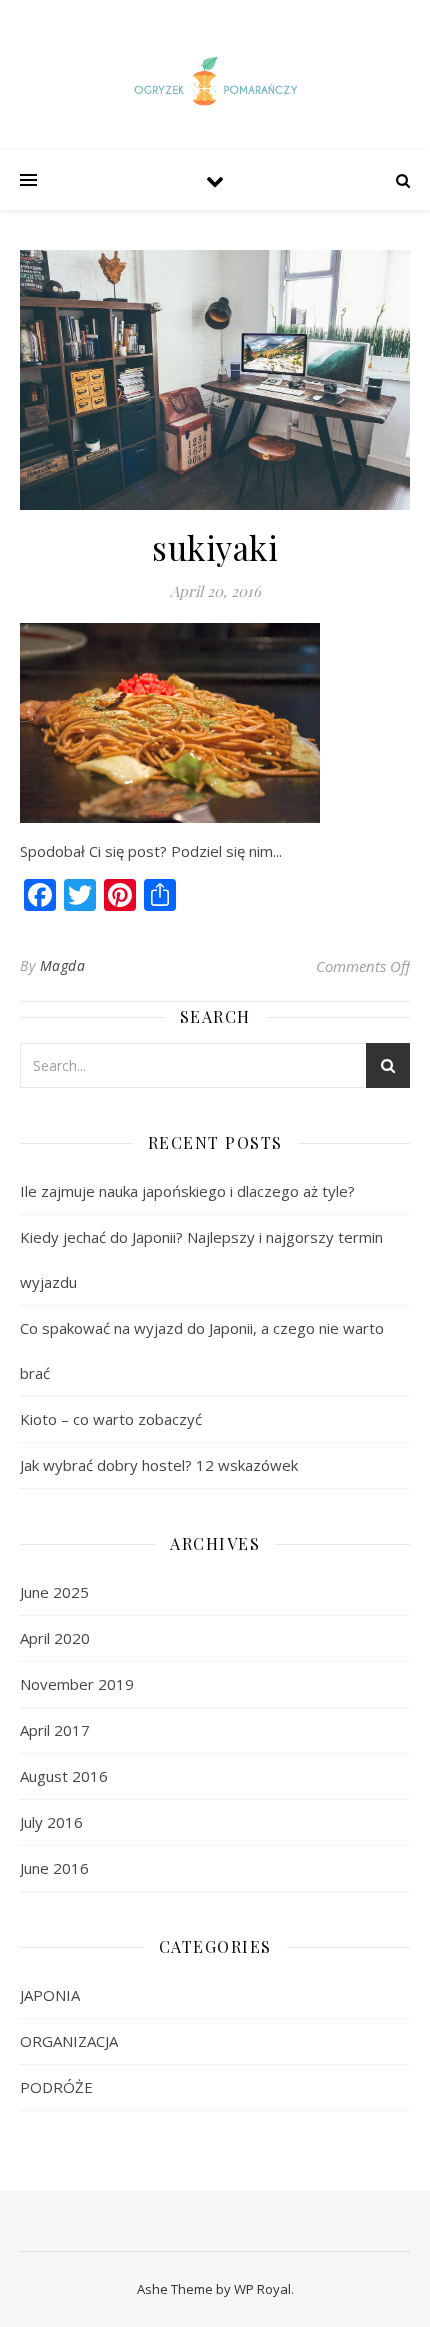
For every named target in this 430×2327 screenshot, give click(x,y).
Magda (63, 965)
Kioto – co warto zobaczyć (111, 1419)
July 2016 (51, 1822)
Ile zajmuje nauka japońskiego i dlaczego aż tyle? (187, 1191)
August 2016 (64, 1776)
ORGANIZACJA (69, 2041)
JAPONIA (50, 1995)
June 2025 (54, 1592)
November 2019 (77, 1684)
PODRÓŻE (56, 2087)
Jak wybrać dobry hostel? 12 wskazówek (159, 1465)
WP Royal (262, 2289)
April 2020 (55, 1638)
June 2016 (54, 1868)
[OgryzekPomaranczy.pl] (215, 84)
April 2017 (55, 1730)
